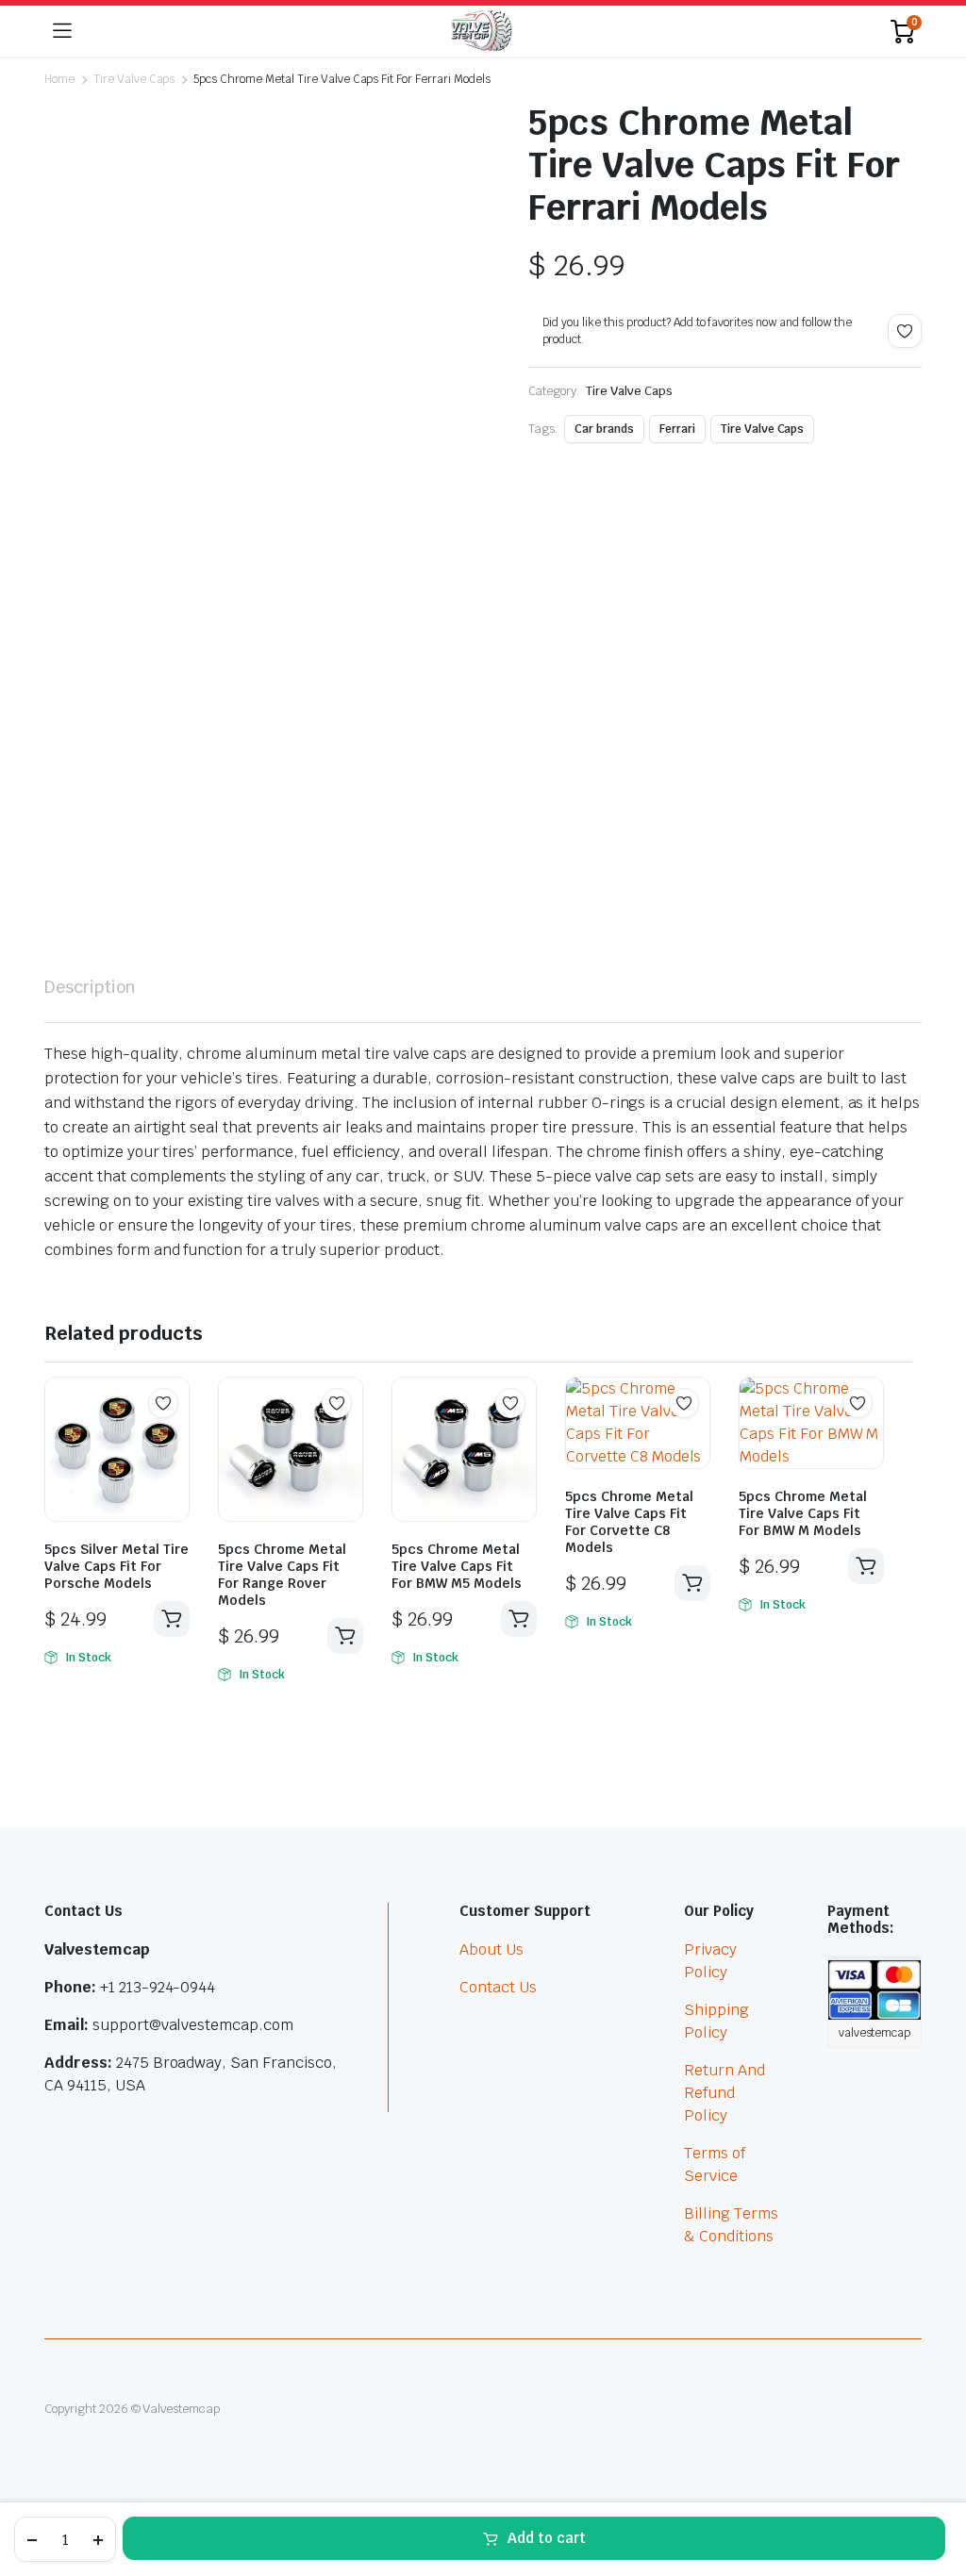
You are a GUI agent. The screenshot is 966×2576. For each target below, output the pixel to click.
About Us (491, 1949)
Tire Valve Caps (134, 79)
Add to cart (547, 2538)
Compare (173, 1440)
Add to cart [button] (172, 1619)
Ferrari (677, 429)
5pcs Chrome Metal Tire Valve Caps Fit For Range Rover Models (282, 1575)
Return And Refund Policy (724, 2093)
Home (59, 79)
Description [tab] (90, 987)
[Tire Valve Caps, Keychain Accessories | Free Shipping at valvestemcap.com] (481, 31)
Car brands (604, 429)
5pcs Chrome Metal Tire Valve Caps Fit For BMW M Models (803, 1513)
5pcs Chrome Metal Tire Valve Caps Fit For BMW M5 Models (457, 1566)
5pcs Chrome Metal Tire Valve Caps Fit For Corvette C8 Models (629, 1522)
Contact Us (498, 1987)
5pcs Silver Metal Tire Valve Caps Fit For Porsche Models (117, 1566)
